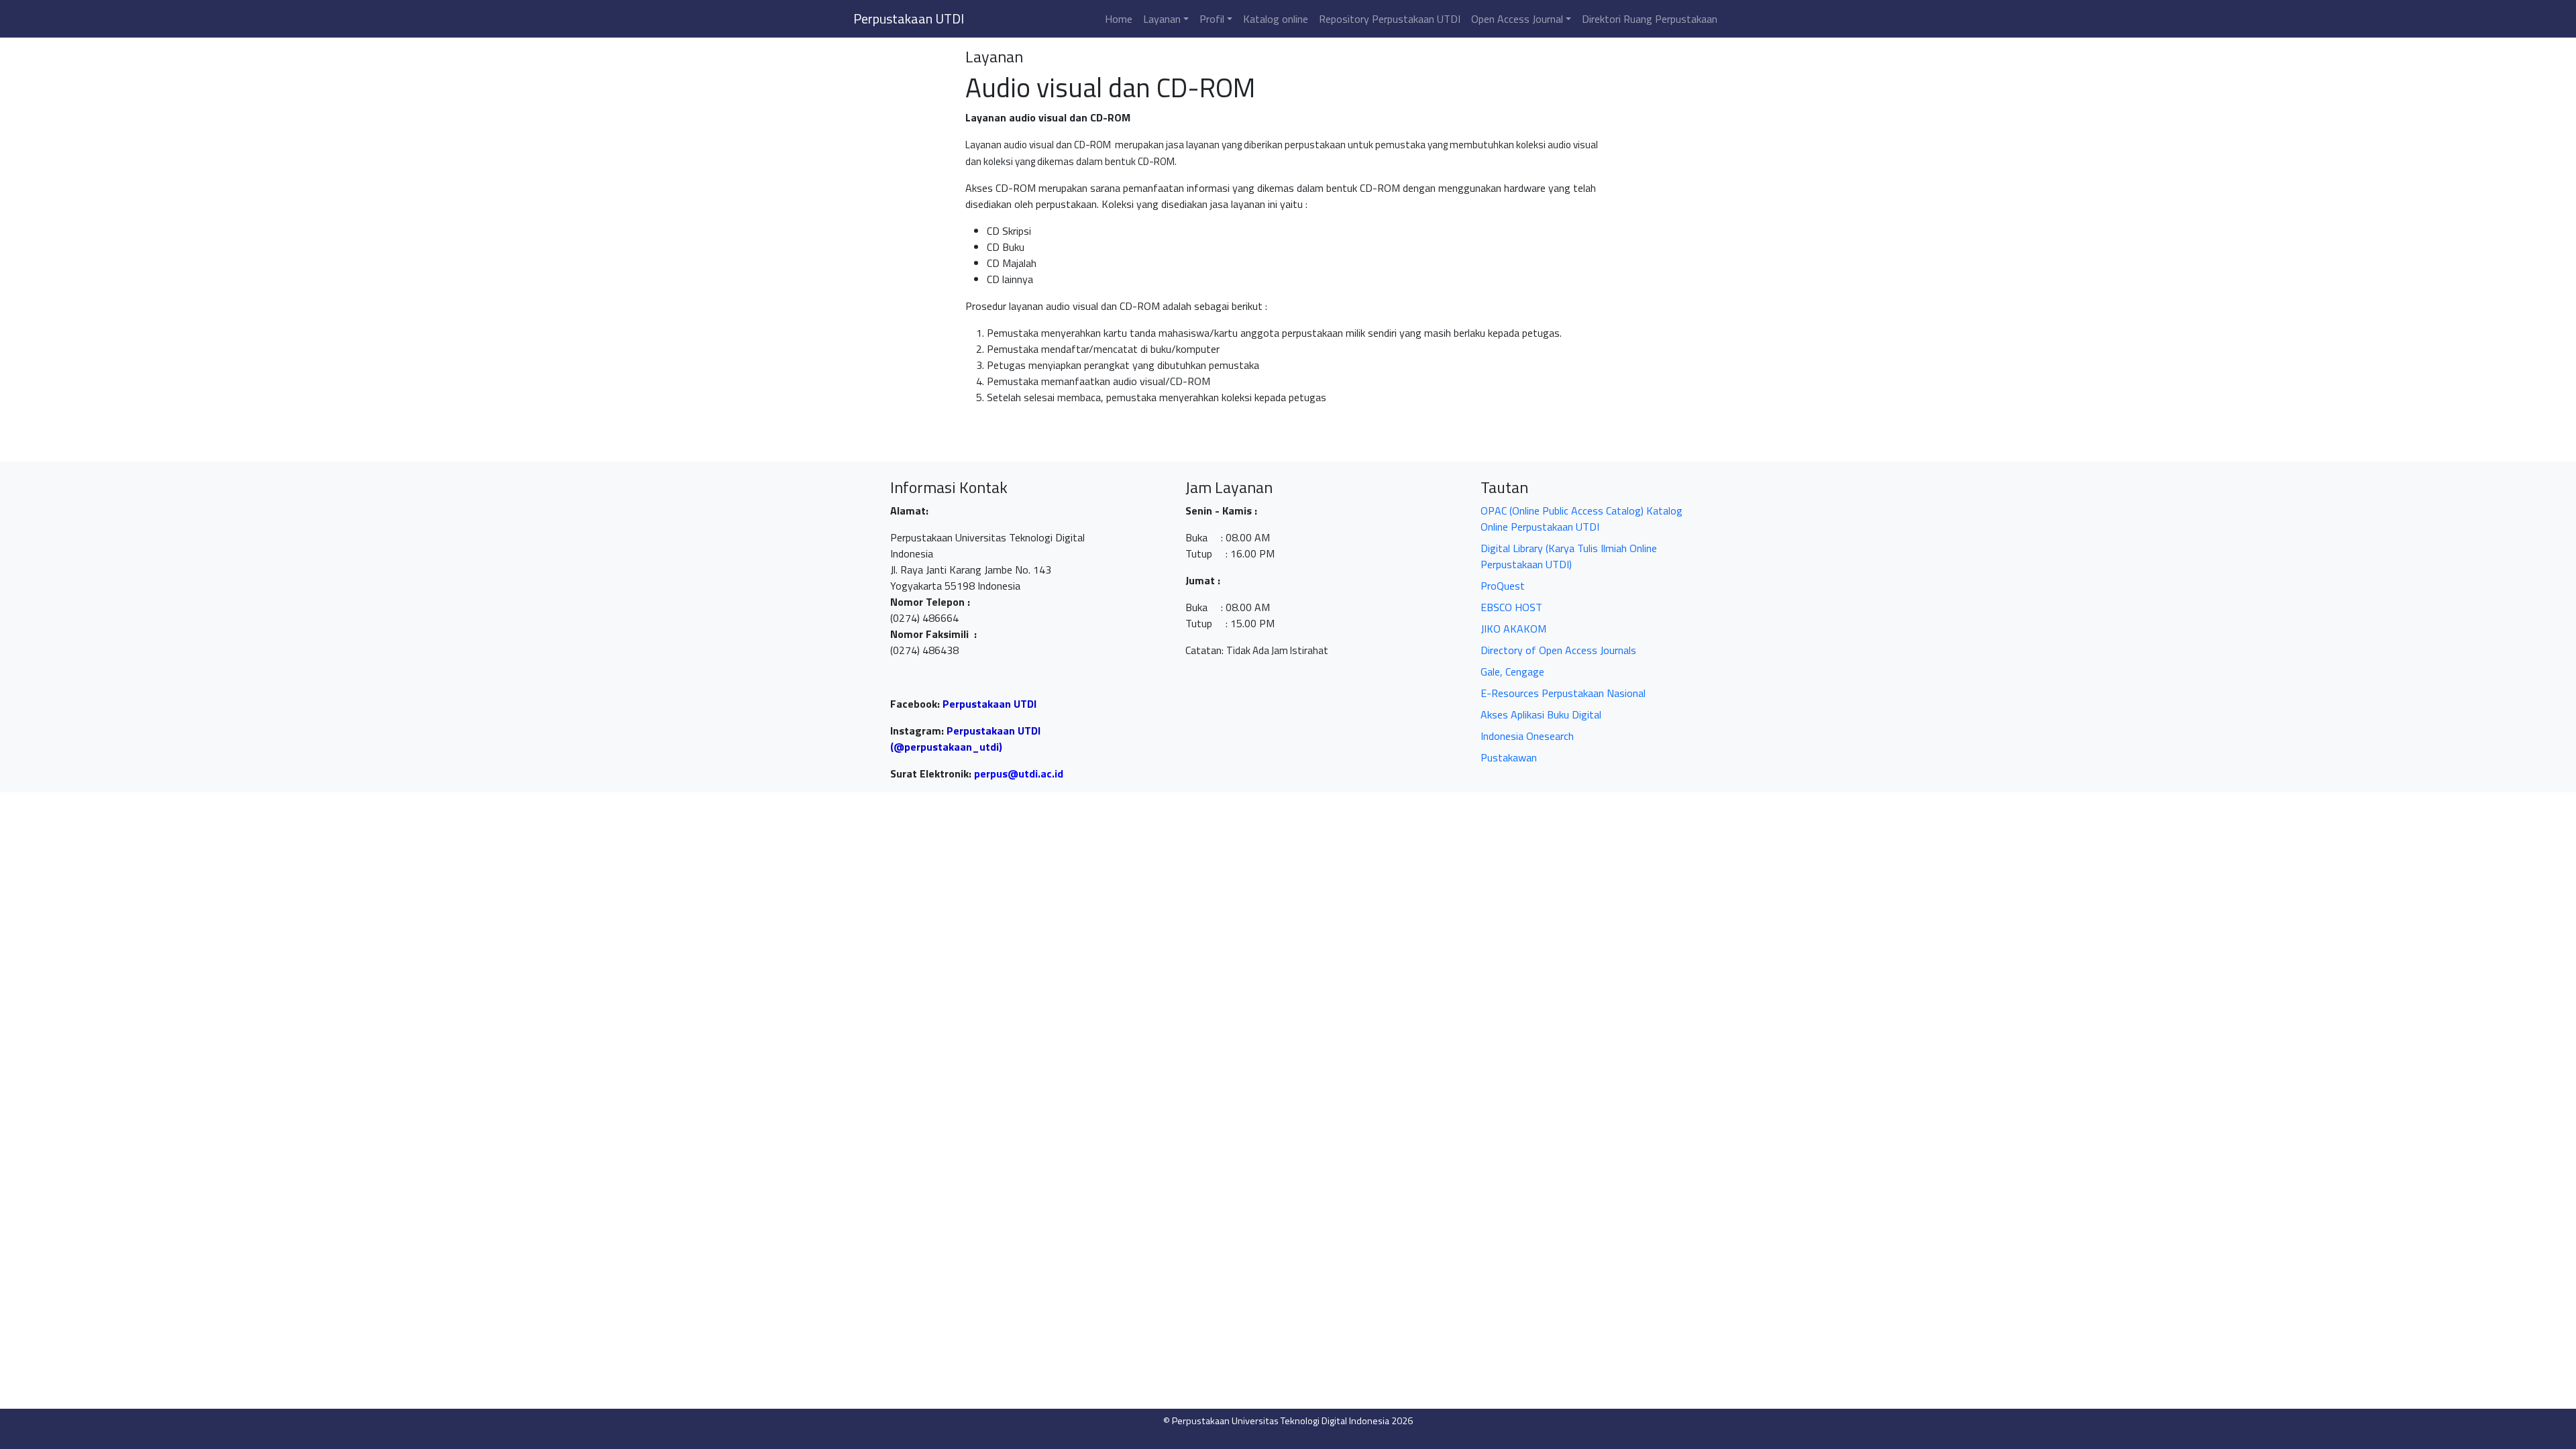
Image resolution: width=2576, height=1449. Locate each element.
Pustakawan (1509, 757)
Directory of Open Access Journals (1558, 650)
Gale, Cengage (1512, 672)
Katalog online (1276, 19)
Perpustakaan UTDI (909, 18)
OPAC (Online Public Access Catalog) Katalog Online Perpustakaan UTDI (1581, 519)
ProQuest (1503, 586)
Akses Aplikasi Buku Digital (1541, 714)
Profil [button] (1212, 19)
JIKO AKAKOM (1513, 629)
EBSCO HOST (1511, 607)
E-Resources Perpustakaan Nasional (1563, 693)
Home (1119, 19)
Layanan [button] (1162, 19)
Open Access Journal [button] (1517, 19)
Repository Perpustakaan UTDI (1390, 19)
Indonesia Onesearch (1527, 736)
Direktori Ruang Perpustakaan (1650, 19)
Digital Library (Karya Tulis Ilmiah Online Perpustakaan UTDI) (1569, 556)
